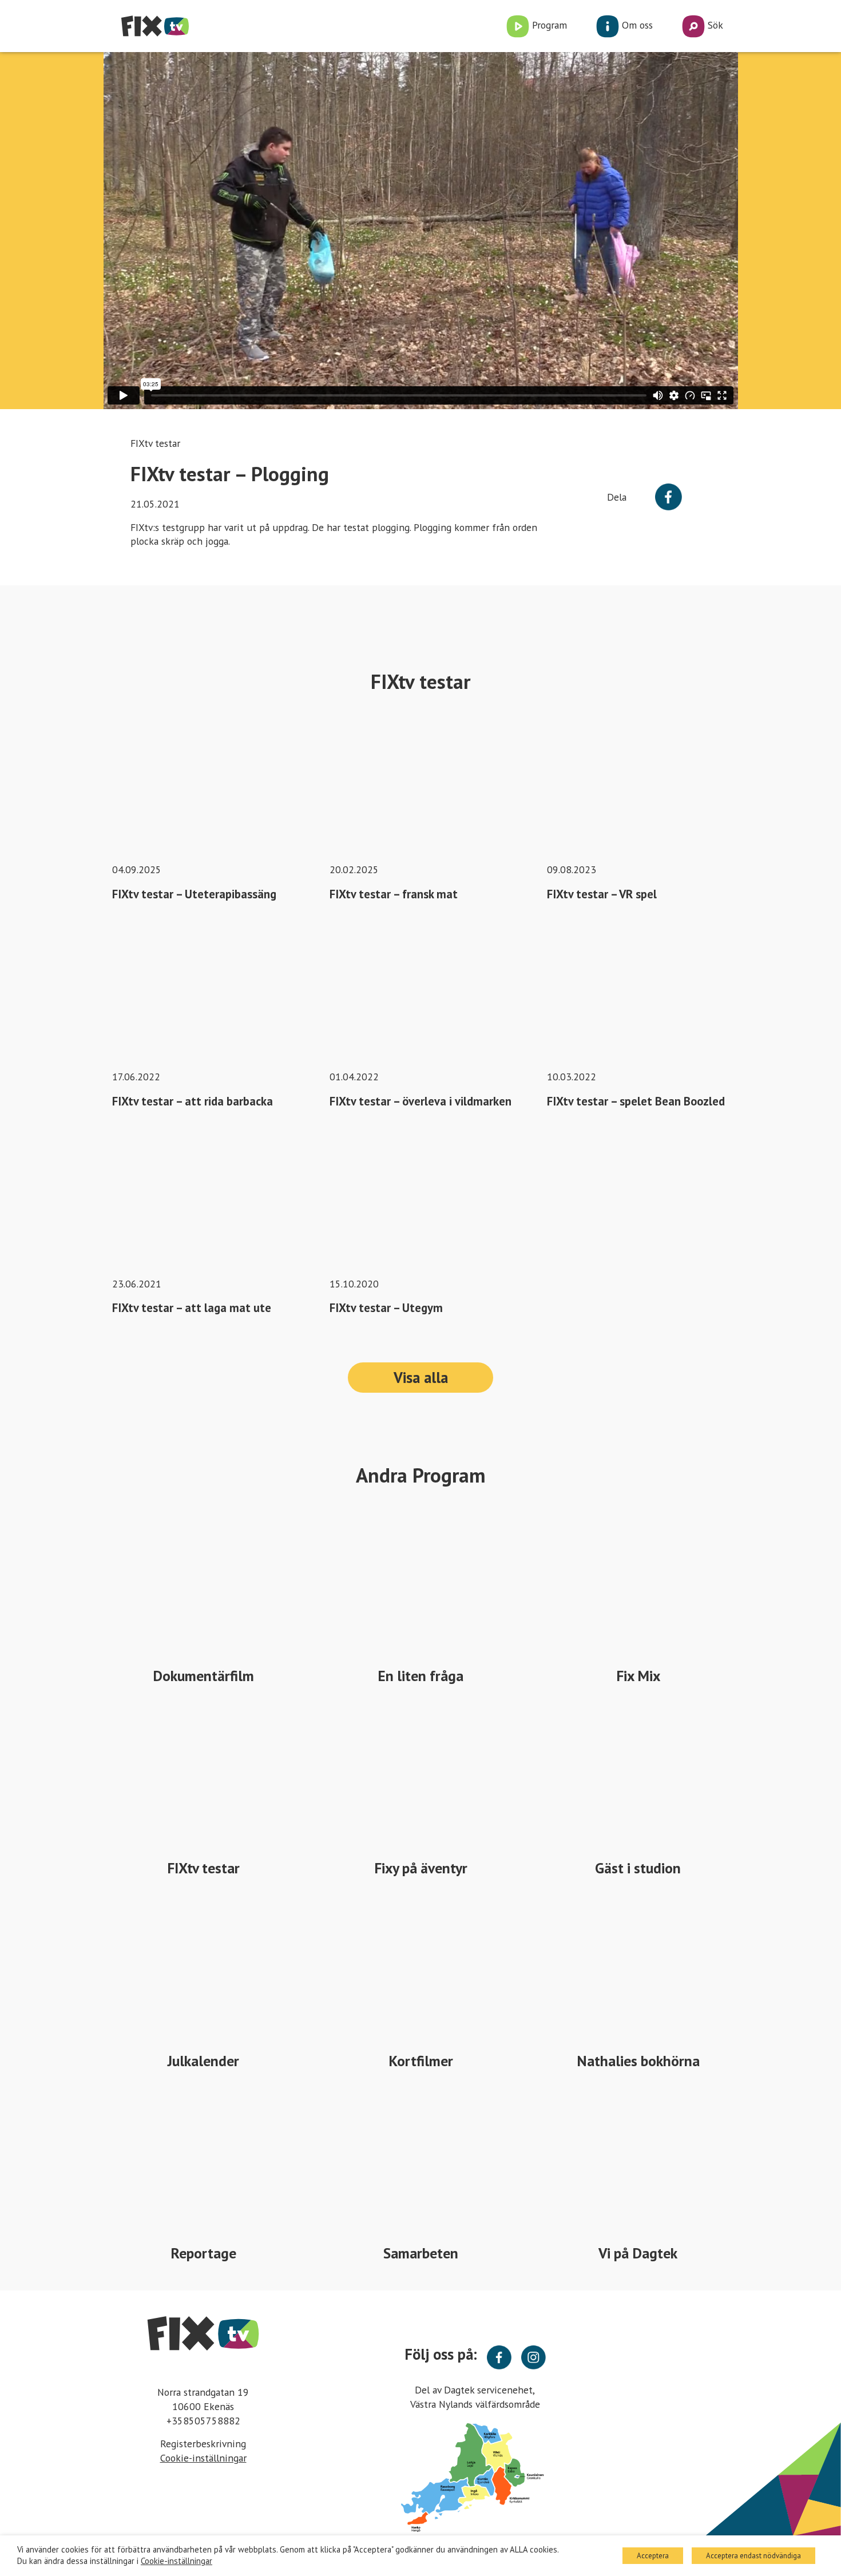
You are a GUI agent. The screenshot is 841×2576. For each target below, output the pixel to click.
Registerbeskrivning (203, 2444)
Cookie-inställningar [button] (203, 2458)
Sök (714, 25)
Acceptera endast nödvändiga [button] (753, 2556)
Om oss (636, 25)
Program (548, 25)
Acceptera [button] (653, 2556)
